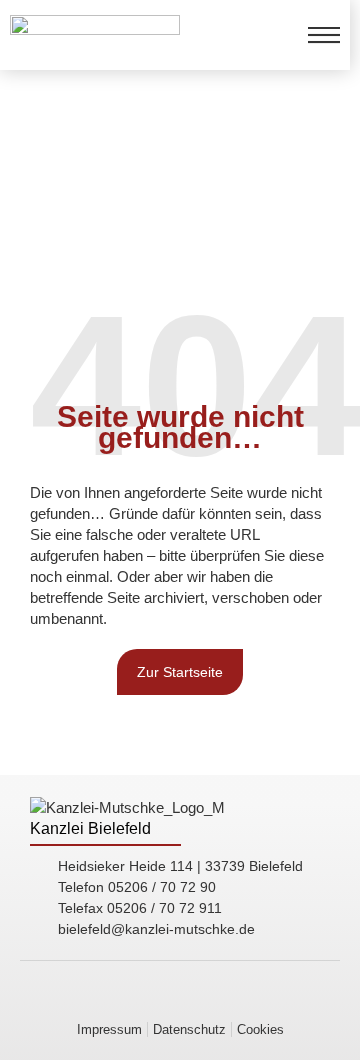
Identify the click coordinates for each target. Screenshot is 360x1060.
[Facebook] (208, 1000)
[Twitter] (264, 1000)
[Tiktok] (180, 1000)
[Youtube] (152, 1000)
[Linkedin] (96, 1000)
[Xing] (124, 1000)
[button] (260, 1029)
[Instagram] (236, 1000)
